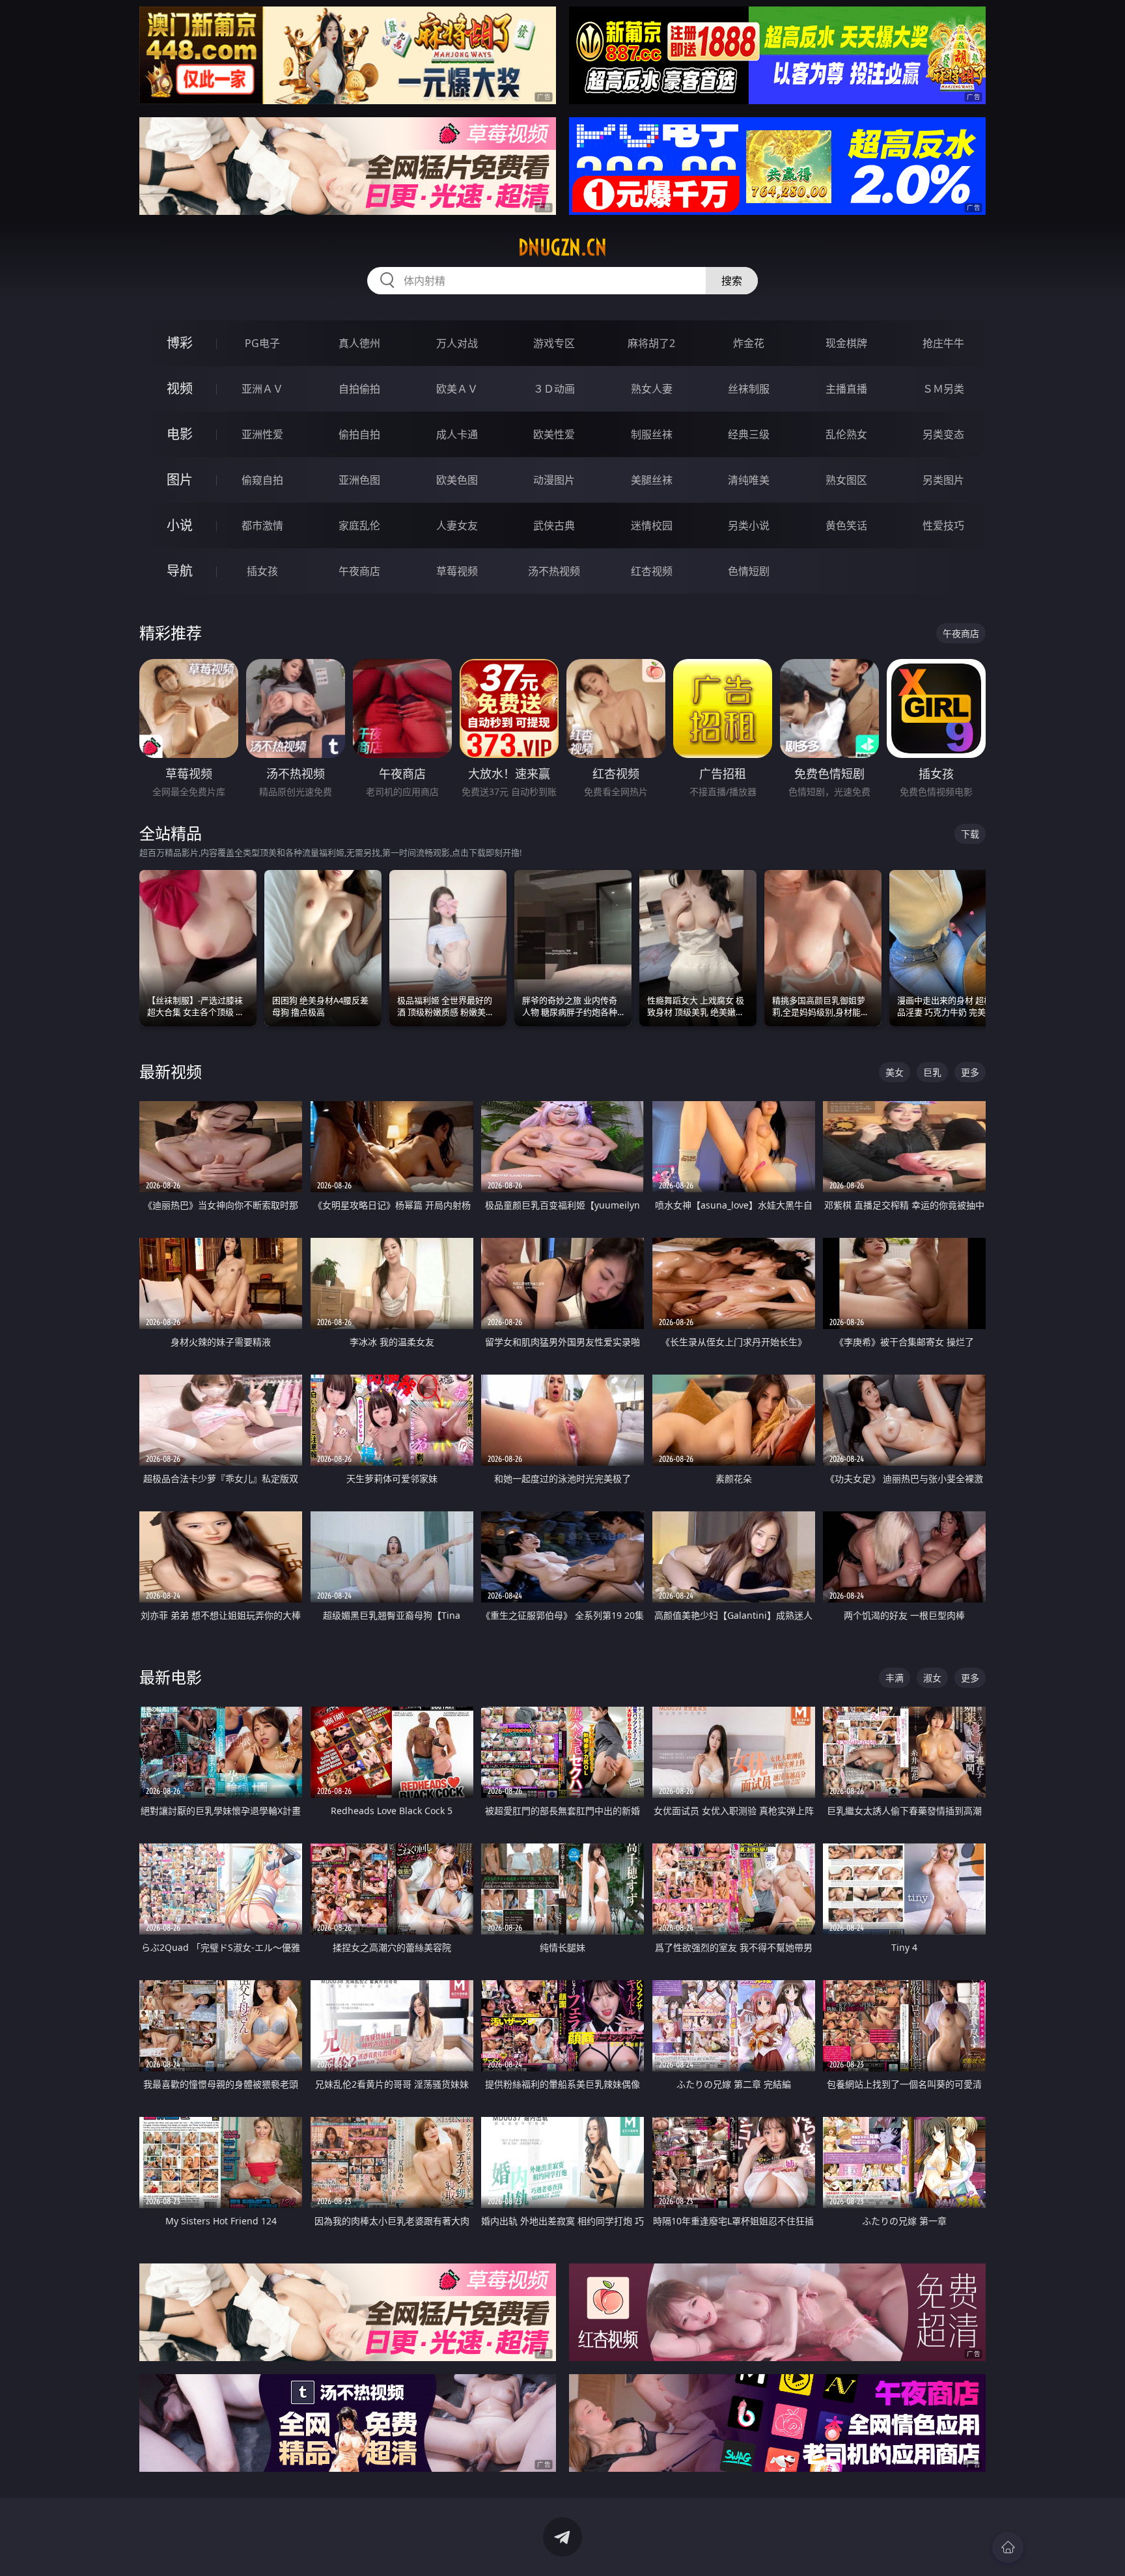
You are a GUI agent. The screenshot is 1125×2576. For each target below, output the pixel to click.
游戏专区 (554, 343)
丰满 (895, 1678)
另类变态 (943, 434)
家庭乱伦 (359, 525)
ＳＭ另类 (943, 389)
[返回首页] (1008, 2547)
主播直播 (846, 389)
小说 (180, 525)
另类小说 (749, 525)
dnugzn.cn (562, 247)
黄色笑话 (846, 525)
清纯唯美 (749, 480)
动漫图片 (554, 480)
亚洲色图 (359, 480)
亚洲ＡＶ (262, 389)
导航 (180, 571)
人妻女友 (457, 525)
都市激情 (262, 525)
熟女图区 (846, 480)
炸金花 (749, 343)
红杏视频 (652, 571)
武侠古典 (554, 525)
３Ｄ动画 (554, 389)
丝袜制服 (749, 389)
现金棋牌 (846, 343)
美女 (895, 1072)
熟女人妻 (652, 389)
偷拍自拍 (359, 434)
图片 (180, 480)
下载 (970, 834)
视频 (180, 388)
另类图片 (943, 480)
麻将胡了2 (651, 343)
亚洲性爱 (262, 434)
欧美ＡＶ (457, 389)
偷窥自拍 (262, 480)
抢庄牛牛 (943, 343)
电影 (180, 434)
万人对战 (457, 343)
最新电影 (171, 1677)
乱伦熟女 (846, 434)
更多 (970, 1072)
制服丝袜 (652, 434)
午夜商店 (359, 571)
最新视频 (171, 1071)
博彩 (180, 343)
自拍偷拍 (359, 389)
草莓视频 (457, 571)
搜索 (732, 281)
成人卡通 (457, 434)
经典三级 (749, 434)
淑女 (932, 1678)
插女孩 (262, 571)
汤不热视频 (554, 571)
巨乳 (932, 1072)
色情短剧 (749, 571)
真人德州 (359, 343)
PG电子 (262, 343)
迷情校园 (652, 525)
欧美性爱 (554, 434)
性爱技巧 (943, 525)
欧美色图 (457, 480)
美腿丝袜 (652, 480)
